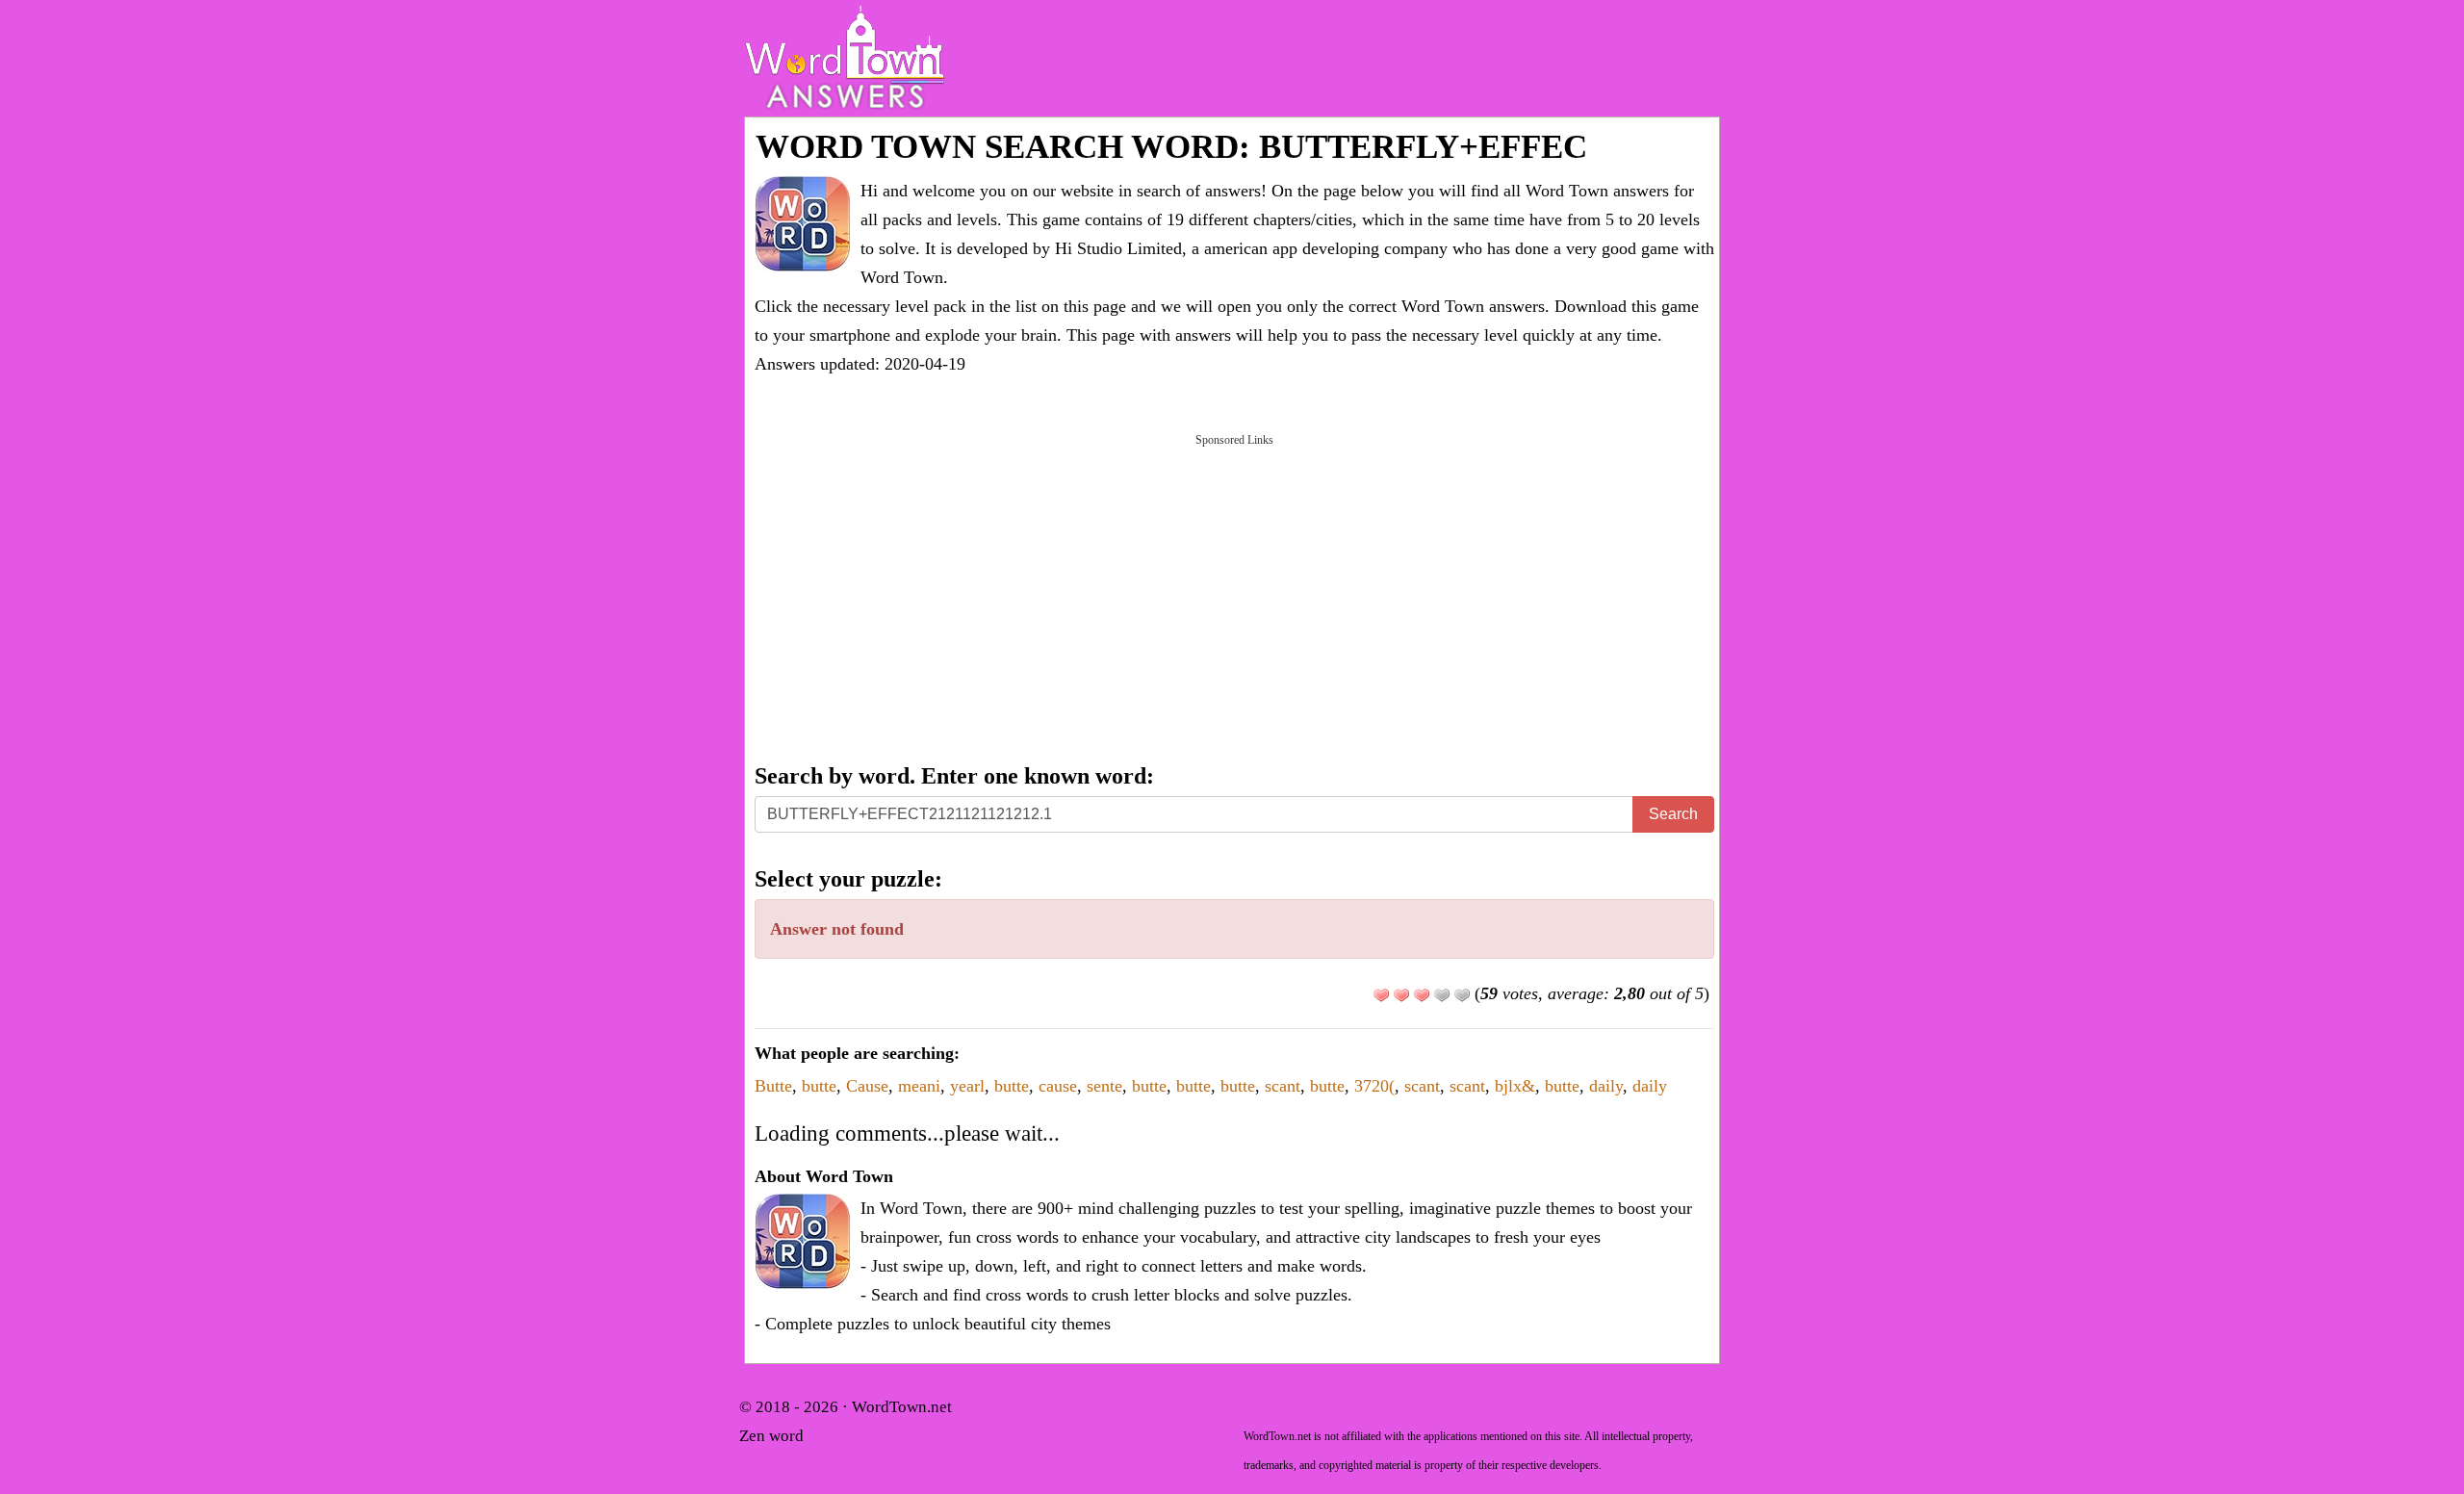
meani (919, 1086)
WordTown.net (902, 1407)
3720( (1374, 1086)
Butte (773, 1086)
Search (1673, 814)
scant (1283, 1086)
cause (1058, 1086)
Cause (867, 1086)
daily (1606, 1086)
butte (819, 1086)
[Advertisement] (1234, 597)
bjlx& (1515, 1086)
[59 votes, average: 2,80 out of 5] (1381, 995)
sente (1104, 1086)
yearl (967, 1086)
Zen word (771, 1436)
